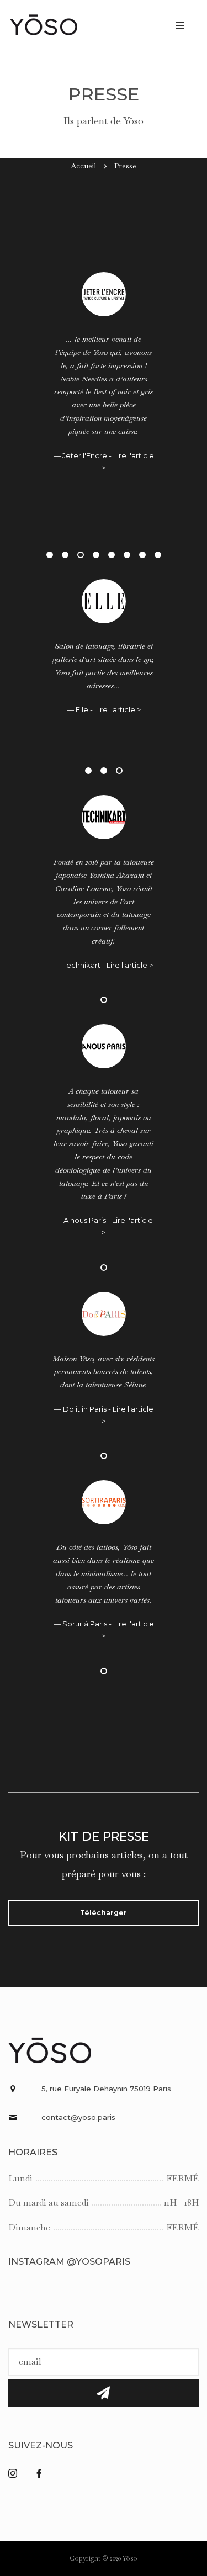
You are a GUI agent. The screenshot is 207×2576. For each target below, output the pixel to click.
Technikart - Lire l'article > (108, 965)
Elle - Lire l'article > (108, 736)
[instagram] (17, 2474)
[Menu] (180, 25)
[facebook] (44, 2474)
